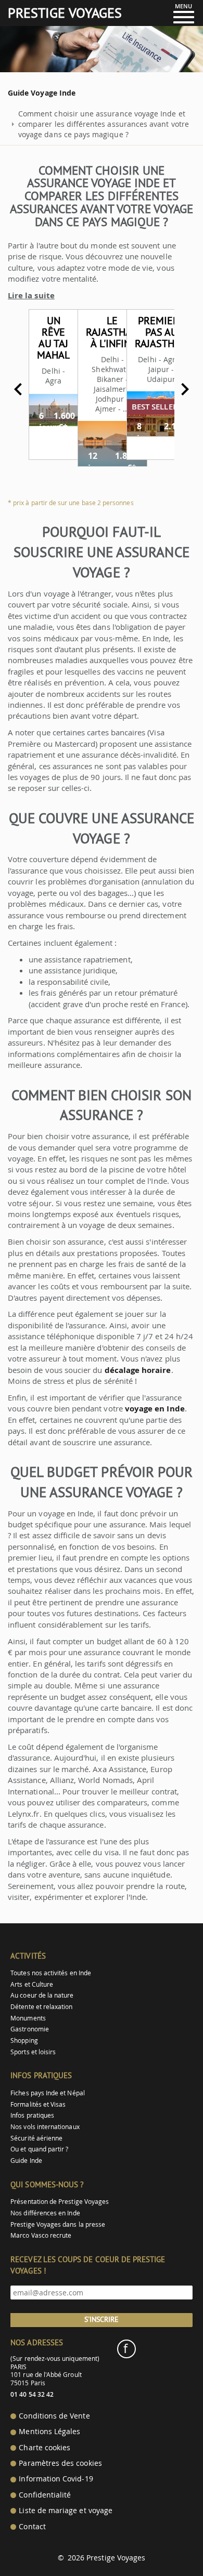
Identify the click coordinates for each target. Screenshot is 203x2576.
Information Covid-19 (56, 2479)
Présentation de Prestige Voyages (60, 2202)
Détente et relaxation (41, 2007)
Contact (32, 2527)
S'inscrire (102, 2319)
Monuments (28, 2018)
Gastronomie (30, 2029)
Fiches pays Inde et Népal (48, 2093)
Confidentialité (45, 2495)
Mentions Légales (49, 2432)
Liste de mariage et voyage (66, 2511)
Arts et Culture (32, 1984)
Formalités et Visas (38, 2104)
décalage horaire (138, 1370)
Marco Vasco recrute (41, 2235)
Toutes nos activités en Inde (51, 1973)
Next (185, 389)
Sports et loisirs (33, 2052)
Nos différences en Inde (45, 2213)
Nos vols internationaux (45, 2127)
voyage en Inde (155, 1409)
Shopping (24, 2040)
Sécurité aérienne (36, 2138)
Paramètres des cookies (60, 2463)
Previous (18, 389)
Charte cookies (45, 2448)
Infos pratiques (32, 2115)
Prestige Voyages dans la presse (58, 2224)
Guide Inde (26, 2161)
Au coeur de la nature (42, 1995)
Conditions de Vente (54, 2416)
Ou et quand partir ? (39, 2149)
